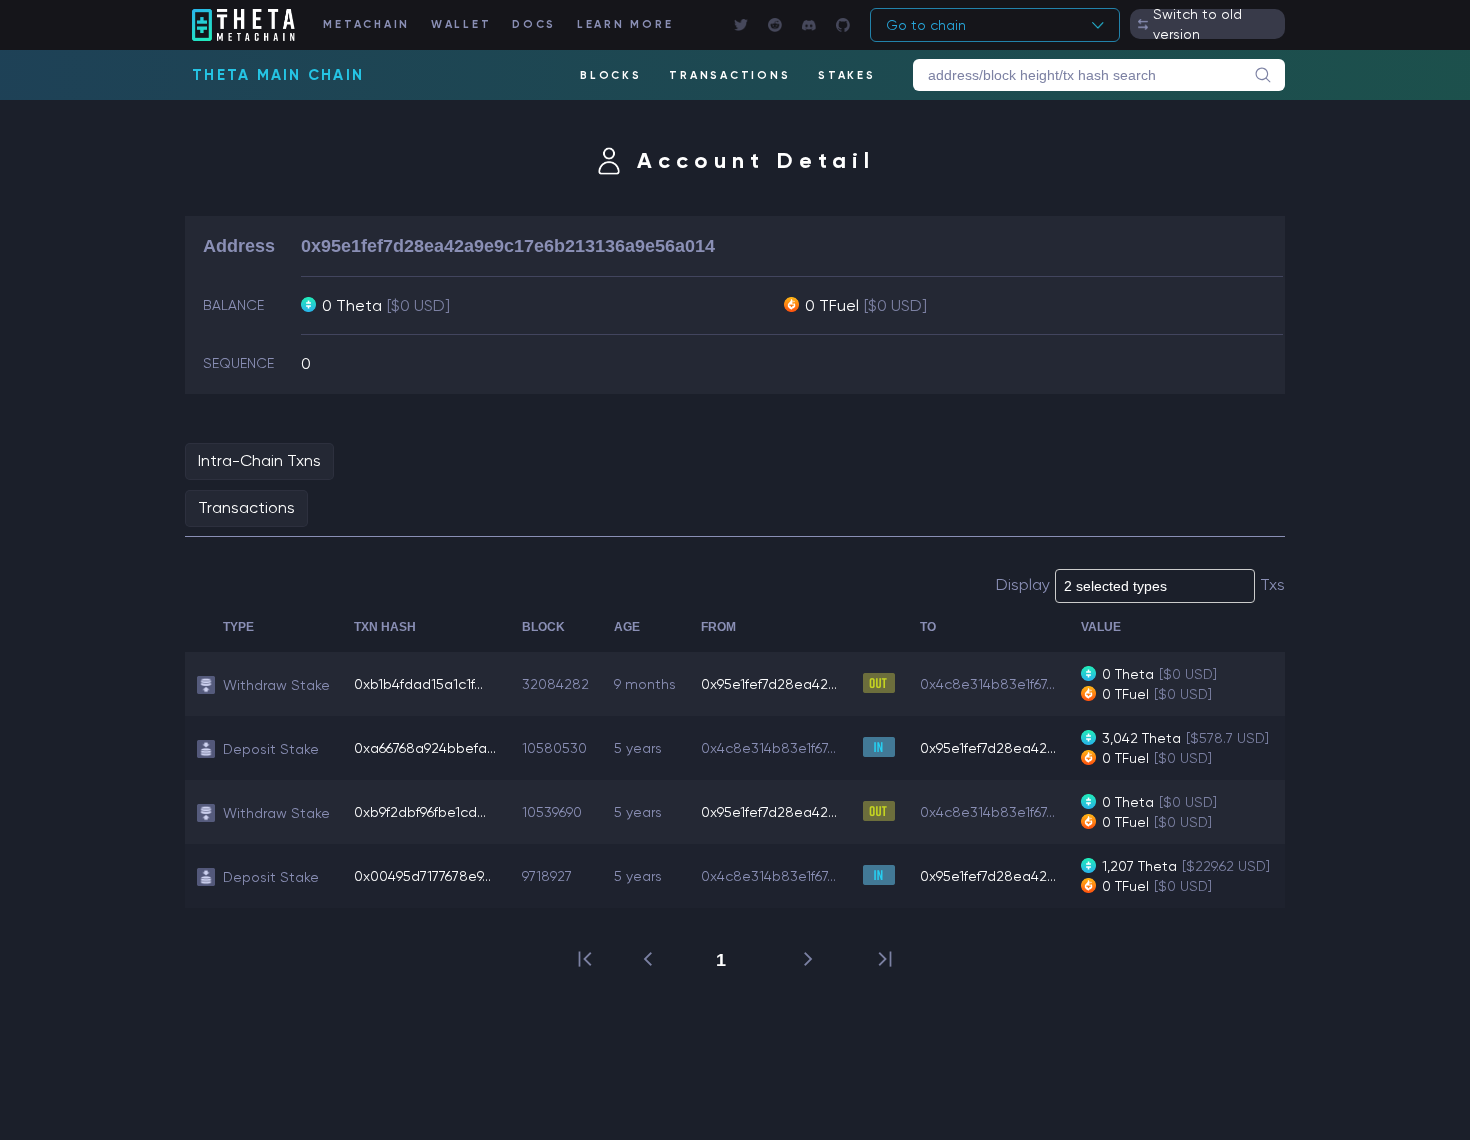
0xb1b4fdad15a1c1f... (418, 684)
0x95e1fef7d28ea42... (769, 684)
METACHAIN (366, 24)
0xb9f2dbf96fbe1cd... (420, 812)
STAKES (847, 75)
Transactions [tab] (246, 507)
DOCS (534, 24)
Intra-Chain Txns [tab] (259, 460)
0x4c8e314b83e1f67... (987, 684)
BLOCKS (611, 75)
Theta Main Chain (278, 75)
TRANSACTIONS (729, 75)
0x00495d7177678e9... (422, 876)
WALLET (461, 24)
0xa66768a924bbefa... (425, 748)
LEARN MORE (625, 24)
